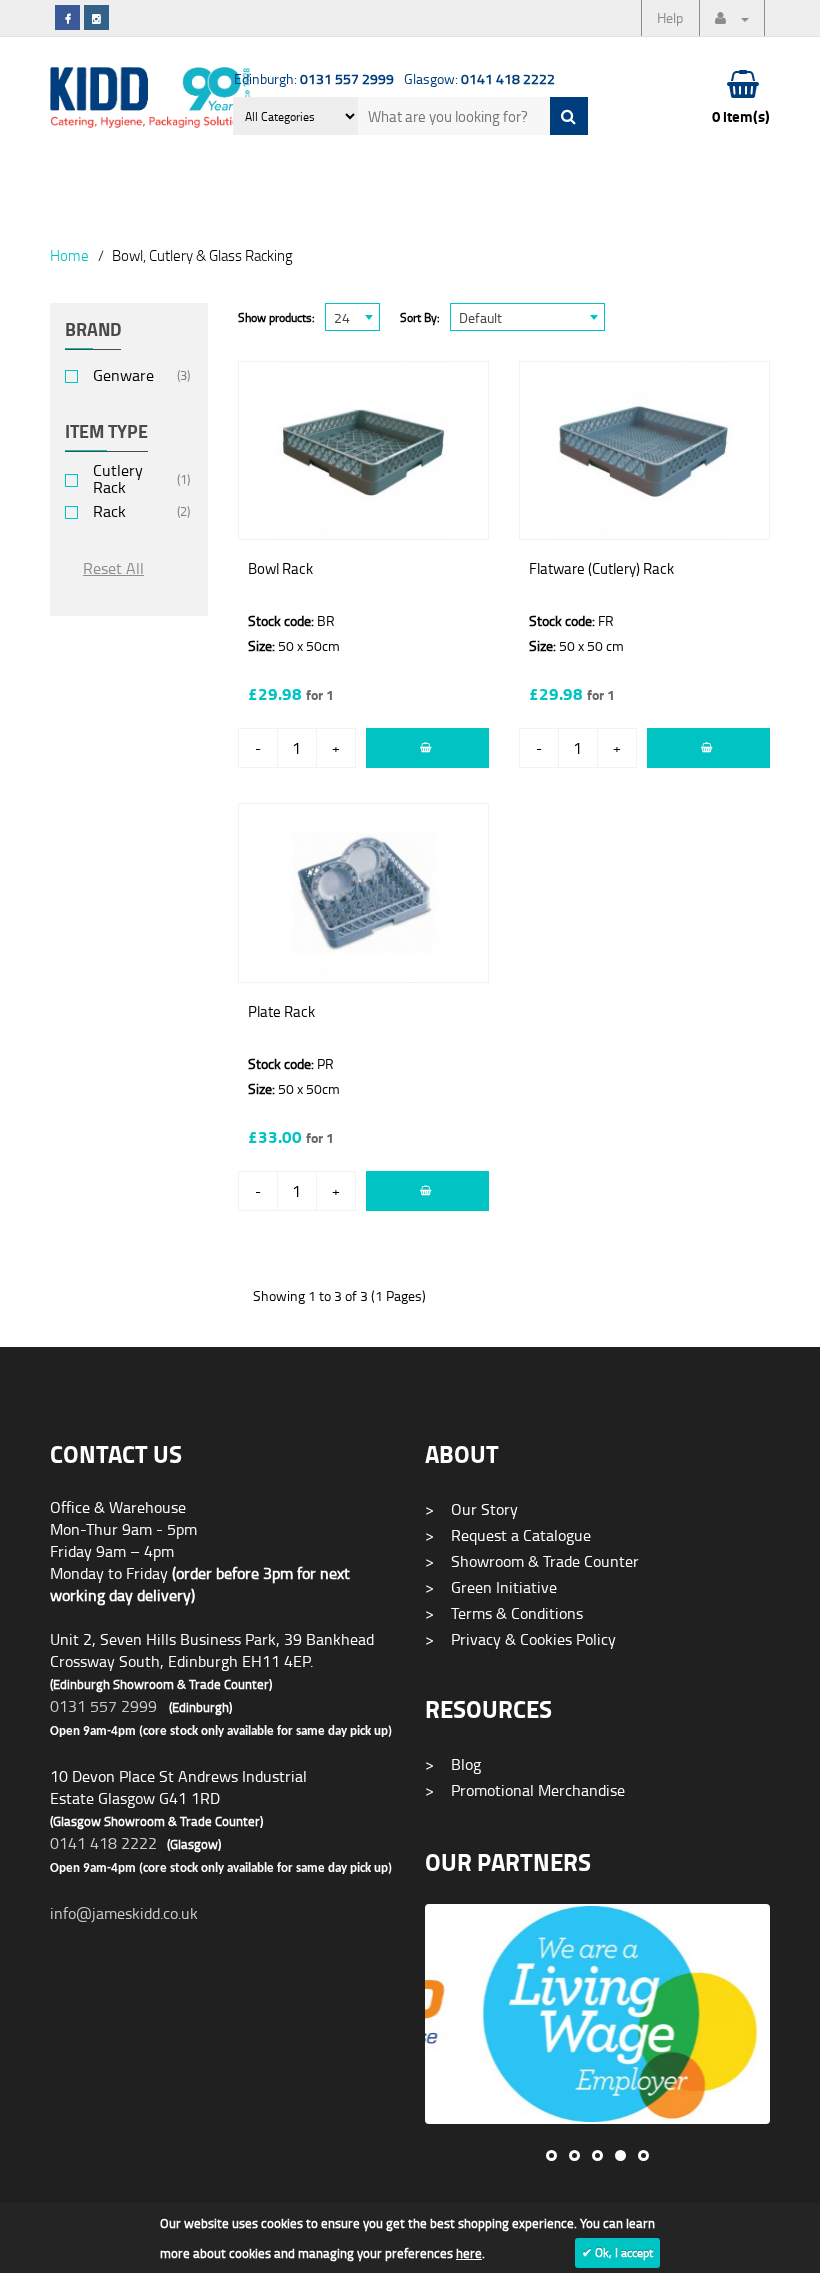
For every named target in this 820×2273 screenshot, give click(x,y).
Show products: (276, 317)
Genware (123, 375)
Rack (109, 511)
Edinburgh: (314, 78)
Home (69, 255)
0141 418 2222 (103, 1843)
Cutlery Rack (118, 479)
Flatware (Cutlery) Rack (601, 568)
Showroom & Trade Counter (532, 1561)
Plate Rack (281, 1011)
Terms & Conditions (504, 1613)
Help (670, 17)
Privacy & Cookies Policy (520, 1639)
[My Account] (732, 18)
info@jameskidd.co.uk (124, 1913)
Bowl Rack (280, 568)
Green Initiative (491, 1587)
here (469, 2253)
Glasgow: (479, 78)
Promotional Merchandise (525, 1790)
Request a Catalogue (508, 1535)
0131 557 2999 (103, 1706)
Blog (453, 1764)
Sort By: (420, 317)
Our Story (471, 1509)
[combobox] (352, 317)
